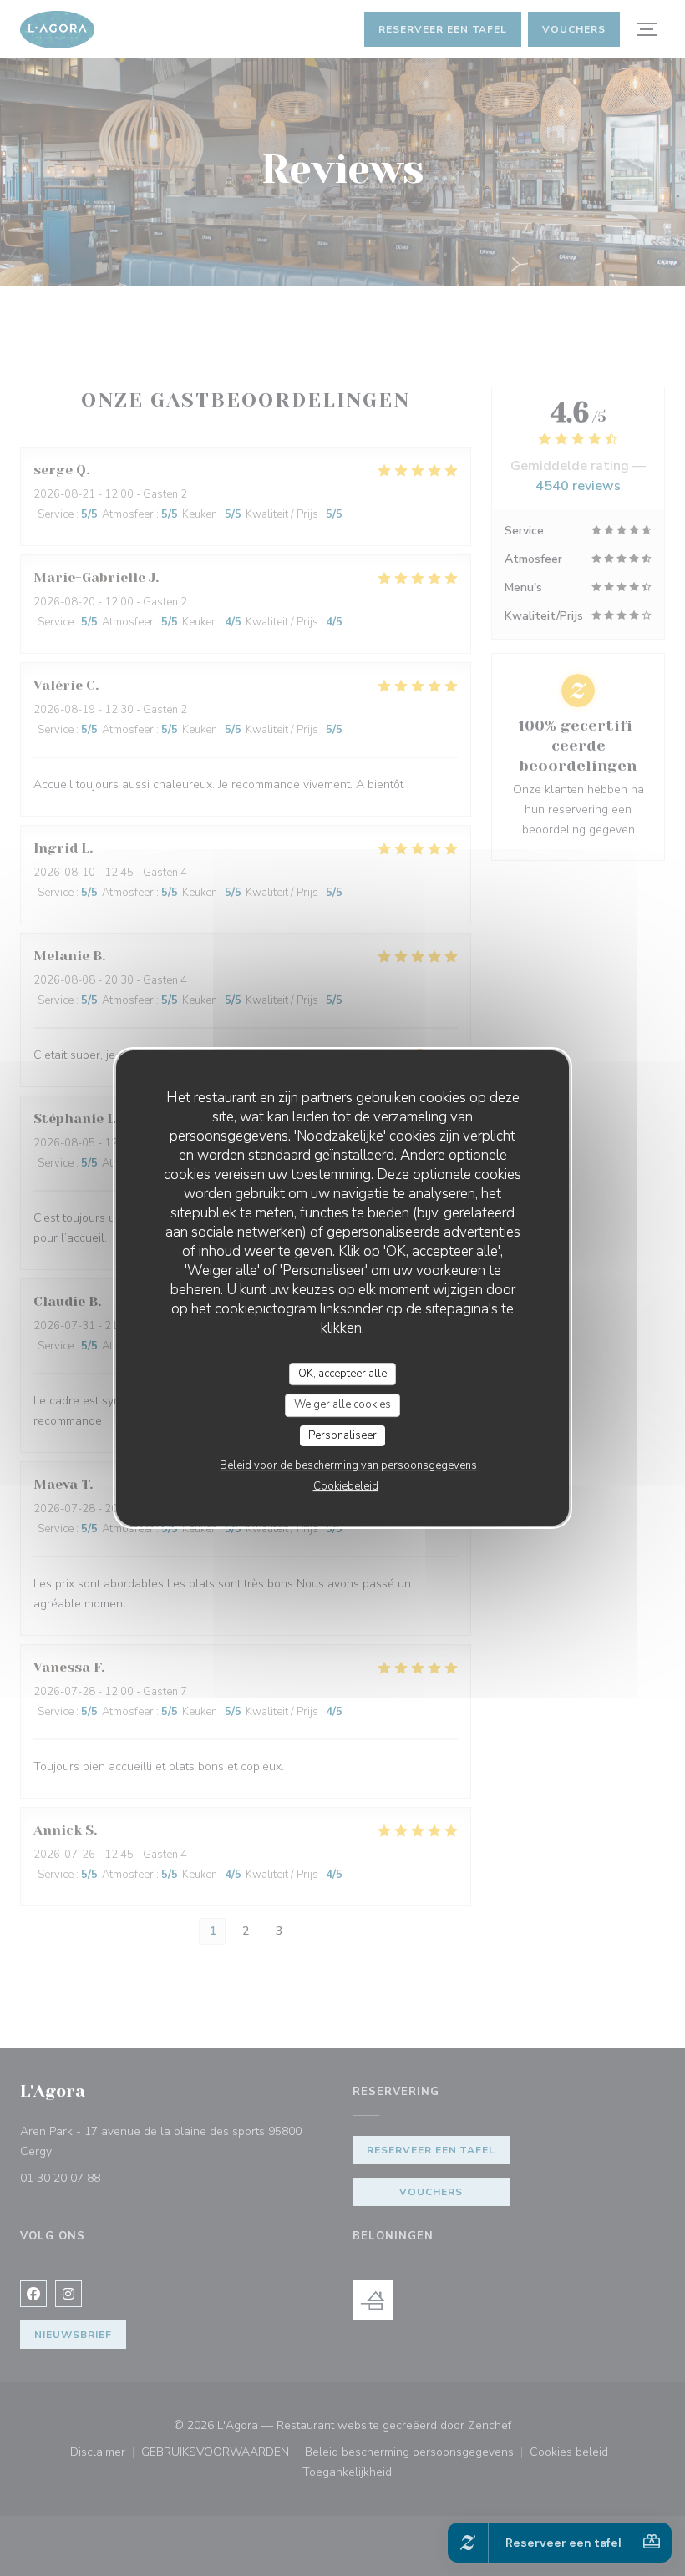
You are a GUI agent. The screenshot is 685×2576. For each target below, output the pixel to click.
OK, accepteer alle (342, 1374)
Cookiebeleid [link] (346, 1486)
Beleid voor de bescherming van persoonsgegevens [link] (348, 1465)
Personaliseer (342, 1435)
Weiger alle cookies (342, 1404)
